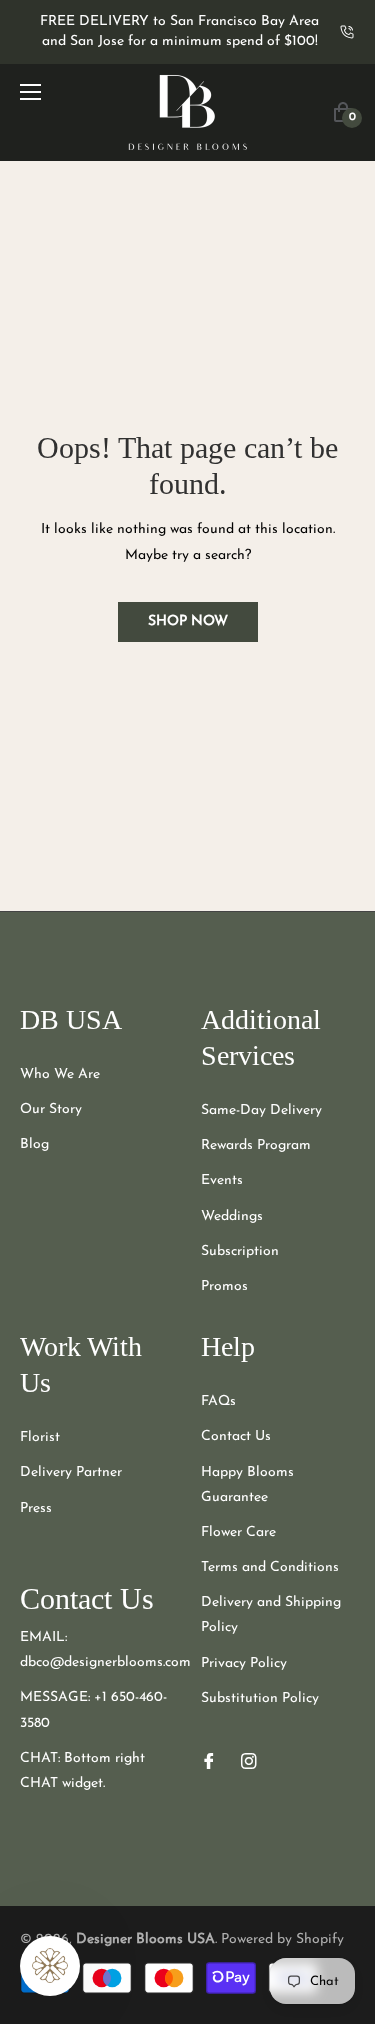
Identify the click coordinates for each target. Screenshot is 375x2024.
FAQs (218, 1401)
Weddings (232, 1216)
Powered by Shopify (282, 1939)
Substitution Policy (260, 1698)
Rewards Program (256, 1145)
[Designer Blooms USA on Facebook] (209, 1760)
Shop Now (188, 621)
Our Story (51, 1109)
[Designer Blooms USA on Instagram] (249, 1760)
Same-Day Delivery (261, 1110)
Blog (34, 1144)
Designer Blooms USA (145, 1939)
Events (222, 1180)
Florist (40, 1437)
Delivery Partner (71, 1472)
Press (36, 1508)
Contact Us (236, 1436)
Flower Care (238, 1532)
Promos (224, 1286)
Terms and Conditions (270, 1567)
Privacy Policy (244, 1663)
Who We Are (60, 1074)
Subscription (240, 1251)
